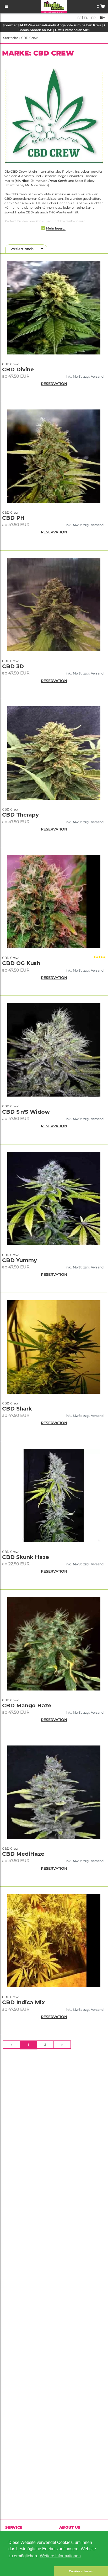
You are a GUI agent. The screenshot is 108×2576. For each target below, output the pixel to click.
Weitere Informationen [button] (60, 2556)
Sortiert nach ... (25, 249)
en (86, 18)
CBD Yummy (20, 1260)
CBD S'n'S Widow (26, 1112)
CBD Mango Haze (27, 1705)
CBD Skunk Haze (26, 1557)
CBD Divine (18, 369)
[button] (27, 2571)
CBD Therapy (20, 815)
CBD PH (13, 518)
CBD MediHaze (23, 1854)
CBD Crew (29, 38)
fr (93, 18)
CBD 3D (13, 666)
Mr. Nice (22, 181)
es (79, 18)
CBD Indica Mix (23, 2002)
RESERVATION (54, 384)
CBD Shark (17, 1409)
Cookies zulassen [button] (81, 2571)
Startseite (11, 38)
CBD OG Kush (21, 963)
